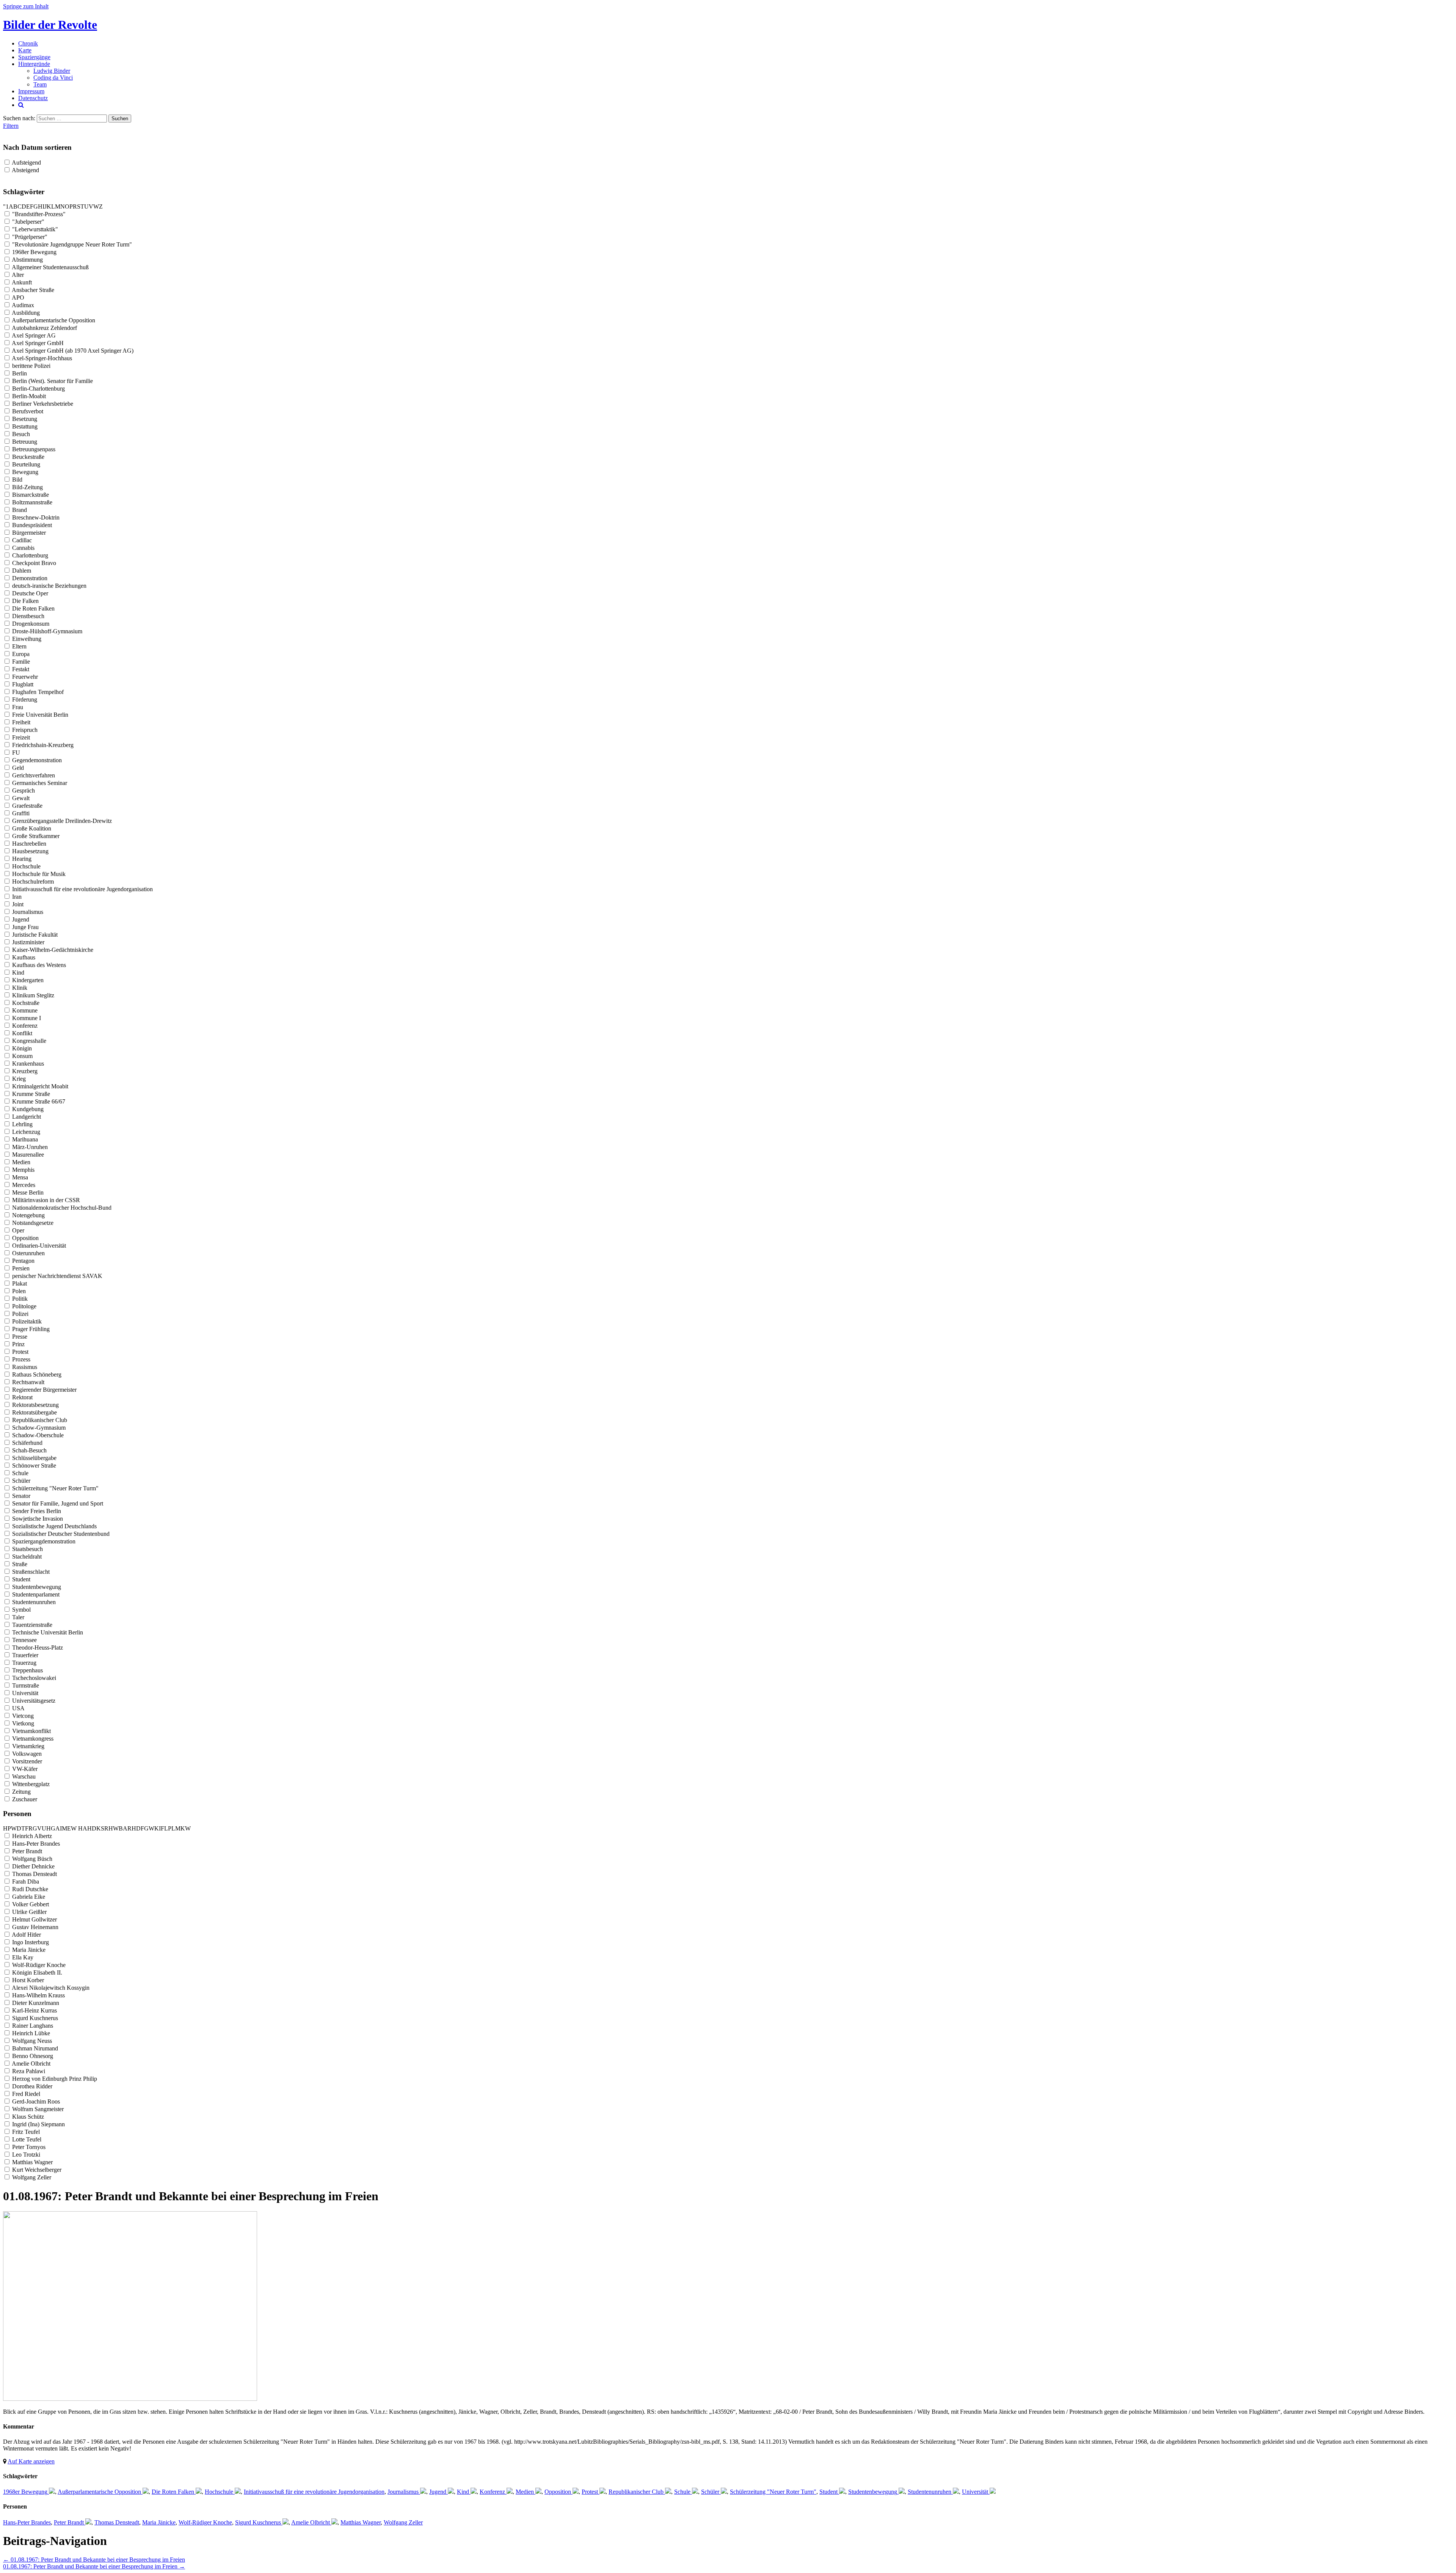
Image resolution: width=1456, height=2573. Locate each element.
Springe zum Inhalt (26, 6)
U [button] (86, 206)
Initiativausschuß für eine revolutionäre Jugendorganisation (314, 2492)
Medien (525, 2492)
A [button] (11, 206)
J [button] (45, 206)
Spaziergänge (34, 57)
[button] (77, 1828)
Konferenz (492, 2492)
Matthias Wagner (361, 2522)
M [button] (58, 206)
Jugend (438, 2492)
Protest (590, 2492)
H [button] (40, 206)
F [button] (32, 206)
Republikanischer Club (636, 2492)
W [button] (96, 206)
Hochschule (219, 2492)
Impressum (31, 91)
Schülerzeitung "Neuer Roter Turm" (773, 2492)
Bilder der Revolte (50, 25)
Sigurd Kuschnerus (258, 2522)
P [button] (71, 206)
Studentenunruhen (930, 2492)
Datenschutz (33, 98)
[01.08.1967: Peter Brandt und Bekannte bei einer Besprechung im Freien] (130, 2399)
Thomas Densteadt (117, 2522)
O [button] (67, 206)
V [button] (91, 206)
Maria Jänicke (159, 2522)
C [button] (20, 206)
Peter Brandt (69, 2522)
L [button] (53, 206)
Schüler (710, 2492)
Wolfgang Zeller (403, 2522)
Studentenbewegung (873, 2492)
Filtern (11, 126)
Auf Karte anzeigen (31, 2461)
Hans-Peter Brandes (27, 2522)
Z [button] (101, 206)
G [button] (36, 206)
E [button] (28, 206)
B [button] (15, 206)
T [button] (82, 206)
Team (40, 84)
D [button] (24, 206)
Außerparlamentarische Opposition (99, 2492)
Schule (682, 2492)
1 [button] (7, 206)
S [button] (79, 206)
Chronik (28, 43)
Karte (25, 50)
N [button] (63, 206)
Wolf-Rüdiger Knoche (205, 2522)
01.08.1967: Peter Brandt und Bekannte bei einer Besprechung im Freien (94, 2560)
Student (828, 2492)
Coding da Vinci (53, 78)
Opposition (558, 2492)
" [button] (4, 206)
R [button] (75, 206)
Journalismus (403, 2492)
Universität (975, 2492)
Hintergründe (34, 64)
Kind (463, 2492)
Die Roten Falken (173, 2492)
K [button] (49, 206)
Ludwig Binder (52, 71)
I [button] (43, 206)
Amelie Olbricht (311, 2522)
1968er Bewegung (25, 2492)
